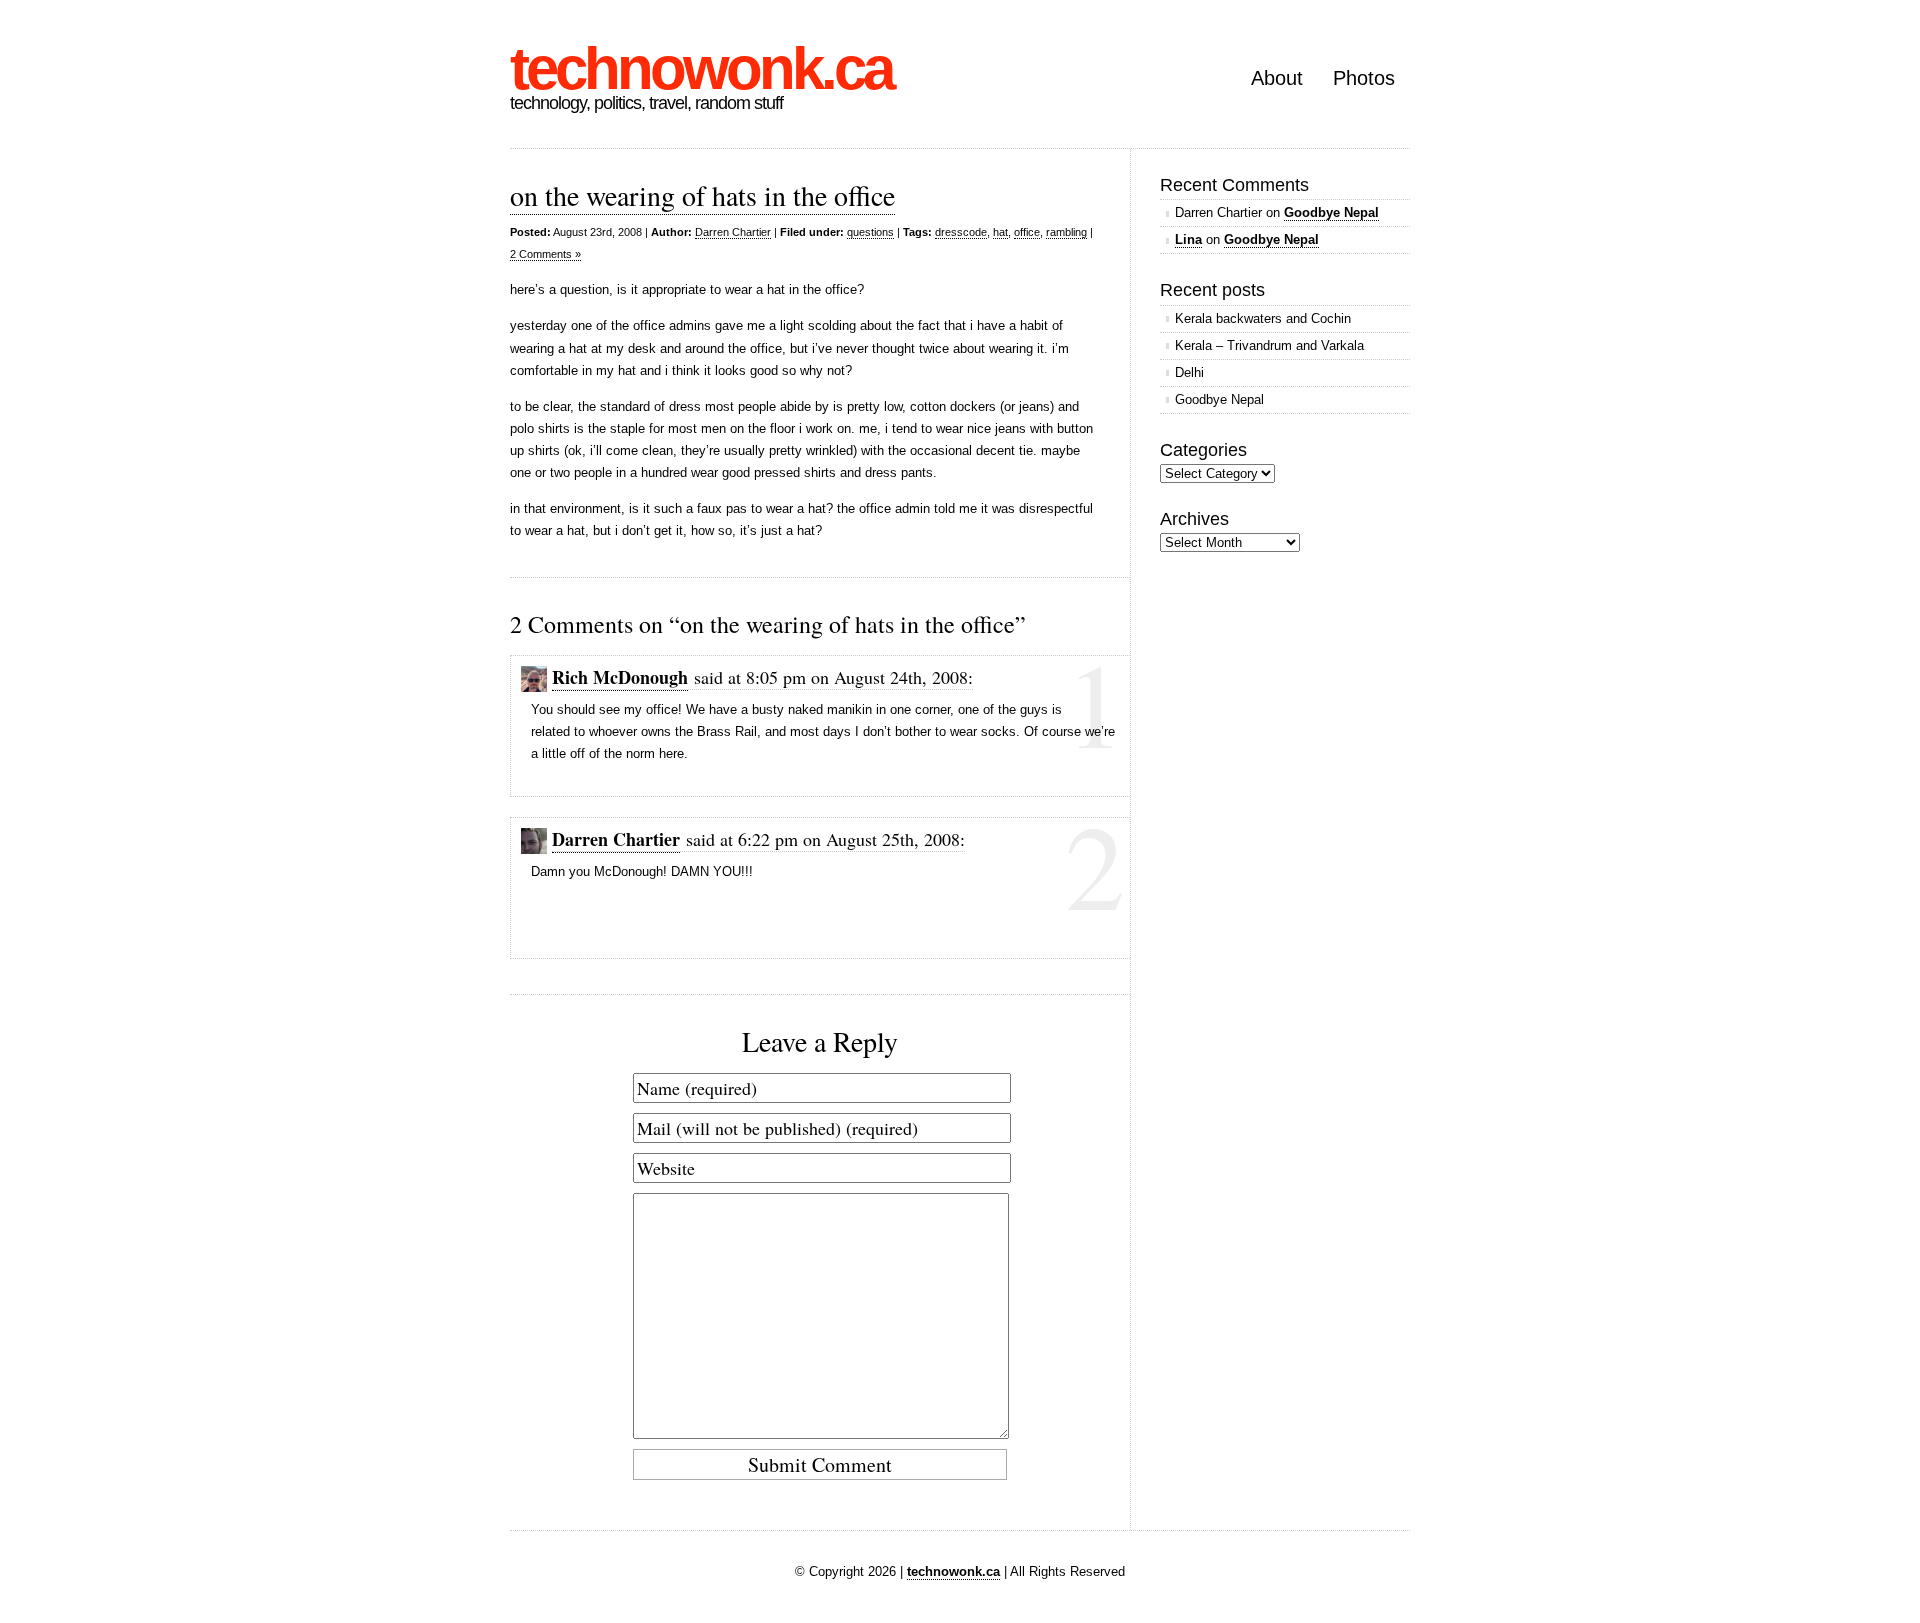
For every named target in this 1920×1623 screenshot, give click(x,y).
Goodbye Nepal (1331, 212)
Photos (1364, 78)
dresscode (961, 232)
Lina (1188, 239)
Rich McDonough (620, 677)
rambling (1066, 232)
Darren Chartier (733, 232)
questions (870, 232)
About (1277, 78)
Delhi (1189, 372)
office (1027, 232)
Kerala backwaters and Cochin (1263, 318)
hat (1000, 232)
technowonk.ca (701, 68)
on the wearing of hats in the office (702, 195)
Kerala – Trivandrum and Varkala (1269, 345)
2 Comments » (545, 254)
